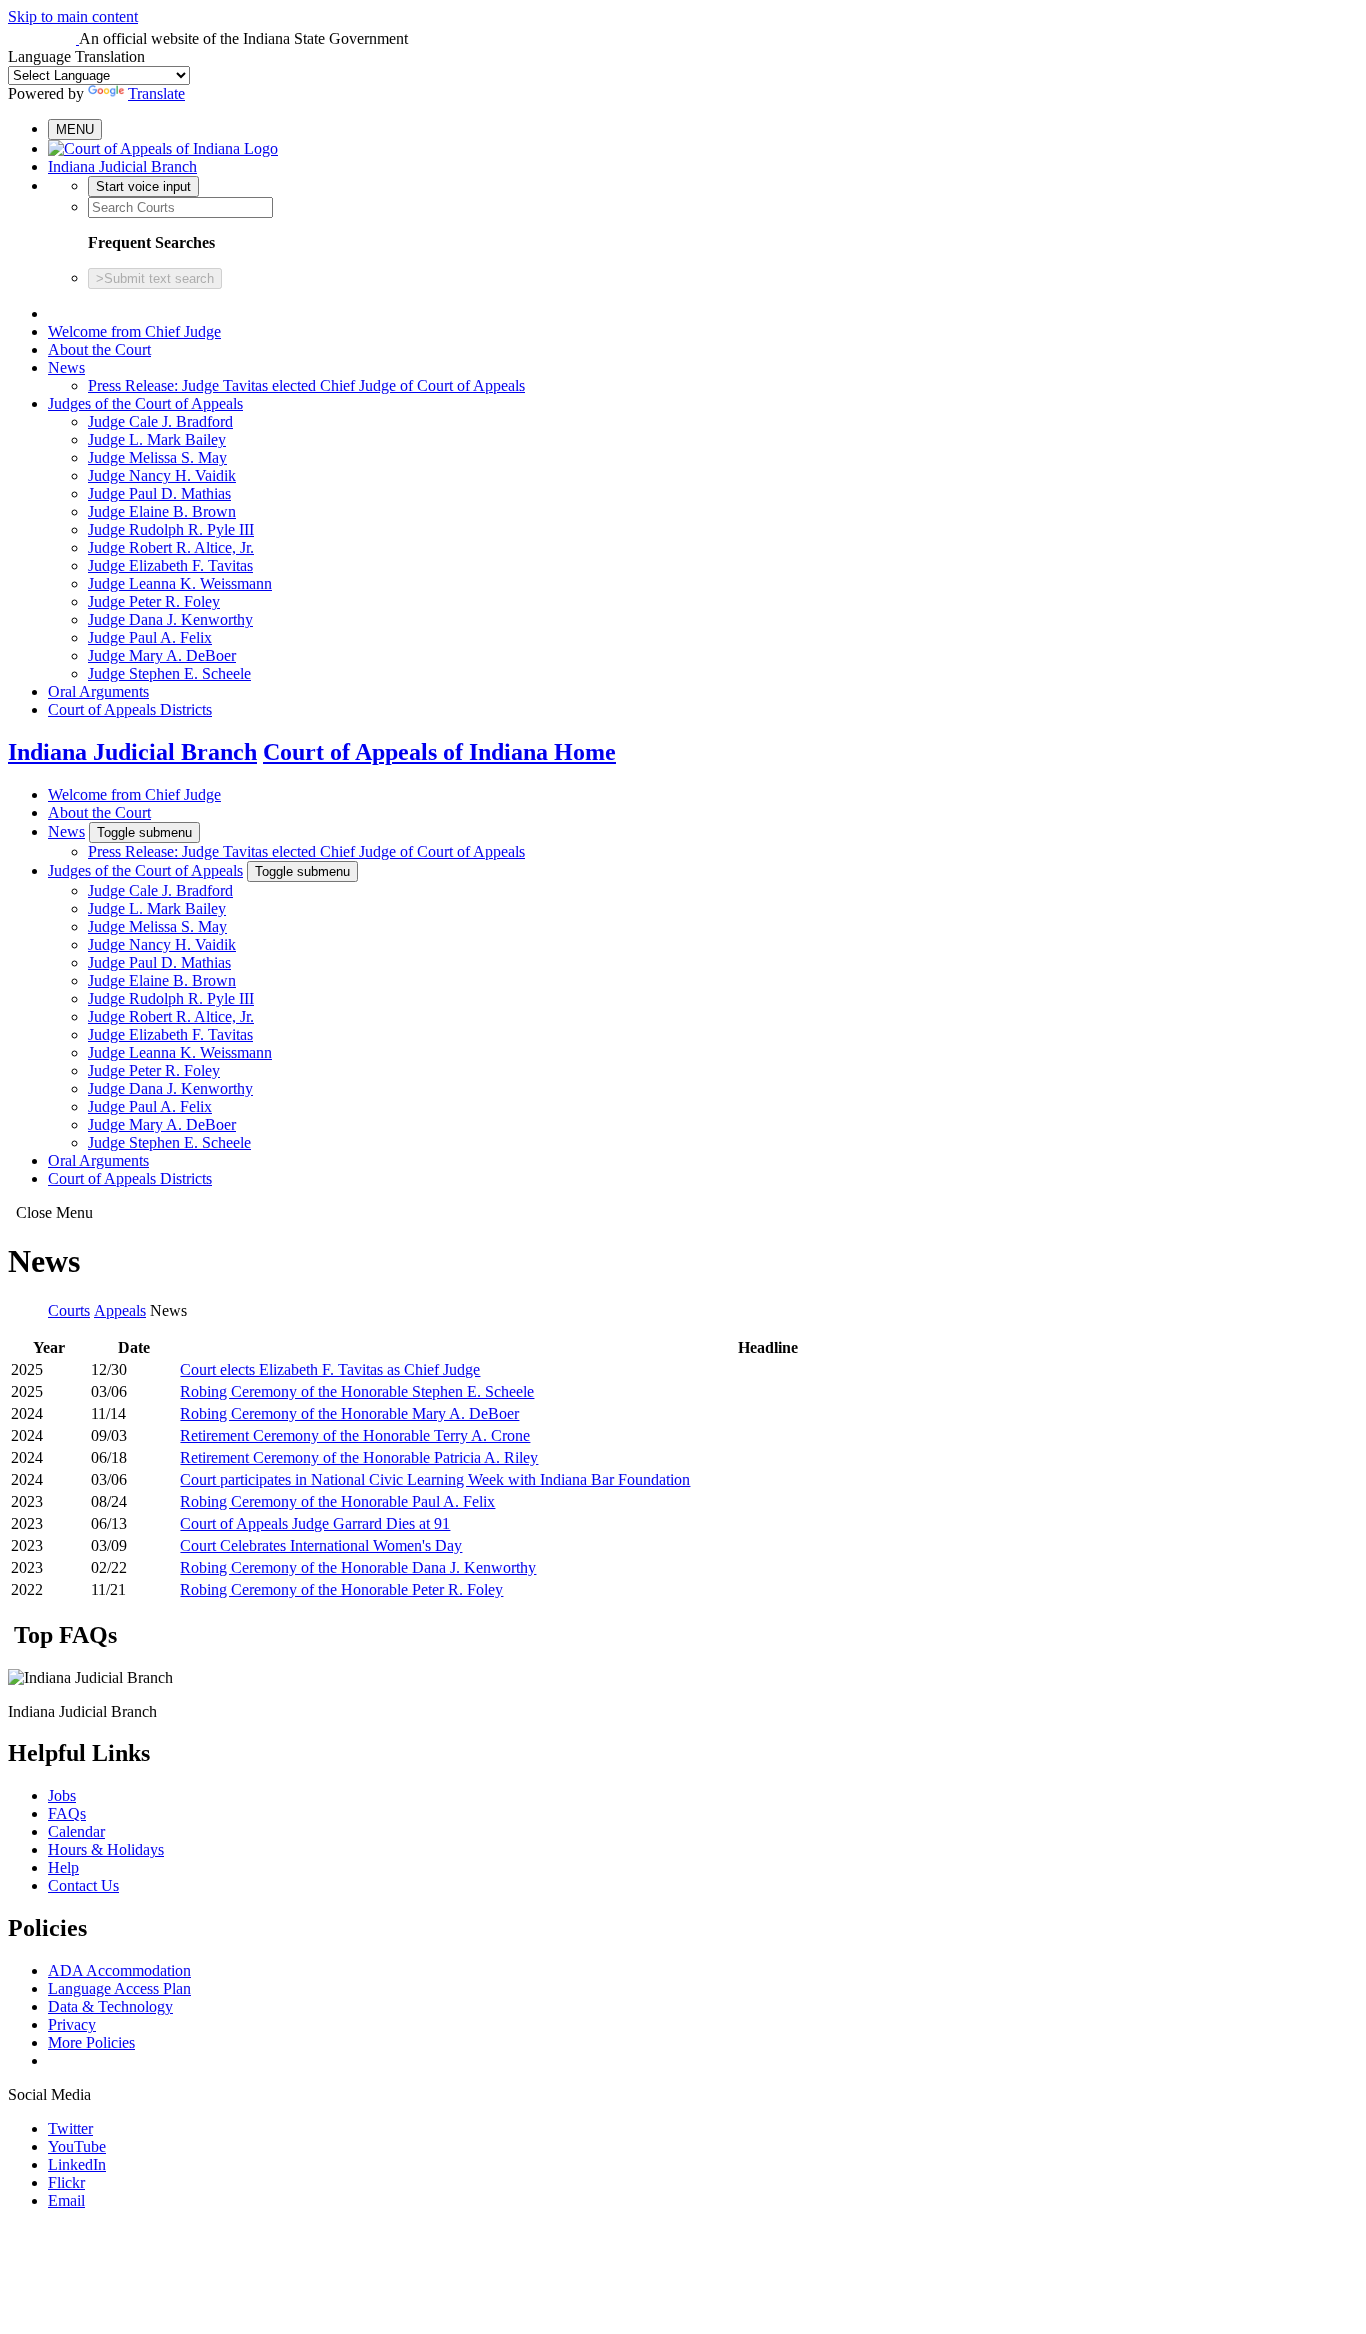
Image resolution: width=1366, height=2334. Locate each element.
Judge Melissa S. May (157, 457)
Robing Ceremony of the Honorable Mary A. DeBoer (349, 1413)
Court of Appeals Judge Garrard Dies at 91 (315, 1523)
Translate (156, 93)
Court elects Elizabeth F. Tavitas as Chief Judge (330, 1369)
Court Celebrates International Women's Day (321, 1545)
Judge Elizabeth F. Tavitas (170, 565)
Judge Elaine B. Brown (162, 511)
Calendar (76, 1831)
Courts (69, 1310)
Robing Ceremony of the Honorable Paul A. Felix (337, 1501)
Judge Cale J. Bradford (160, 421)
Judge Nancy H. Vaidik (162, 475)
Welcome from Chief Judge (134, 331)
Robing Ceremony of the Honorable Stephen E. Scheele (357, 1391)
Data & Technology (110, 2006)
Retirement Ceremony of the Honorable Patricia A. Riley (359, 1457)
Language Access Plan (119, 1988)
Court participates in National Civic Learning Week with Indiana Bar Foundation (435, 1479)
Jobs (62, 1795)
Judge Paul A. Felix (150, 637)
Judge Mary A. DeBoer (162, 655)
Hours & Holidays (106, 1849)
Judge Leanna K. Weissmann (180, 583)
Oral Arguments (98, 691)
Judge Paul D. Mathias (159, 493)
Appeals (120, 1310)
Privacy (72, 2024)
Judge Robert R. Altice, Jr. (171, 547)
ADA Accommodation (119, 1970)
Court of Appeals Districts (130, 709)
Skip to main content (73, 16)
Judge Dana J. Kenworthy (170, 619)
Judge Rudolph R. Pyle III (171, 529)
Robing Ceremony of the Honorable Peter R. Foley (341, 1589)
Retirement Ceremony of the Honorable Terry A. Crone (355, 1435)
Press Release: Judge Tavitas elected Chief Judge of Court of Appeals (306, 385)
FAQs (67, 1813)
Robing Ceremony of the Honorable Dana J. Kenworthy (358, 1567)
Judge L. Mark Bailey (157, 439)
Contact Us (83, 1885)
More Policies (91, 2042)
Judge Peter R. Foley (154, 601)
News (66, 367)
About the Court (99, 349)
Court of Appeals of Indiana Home (439, 752)
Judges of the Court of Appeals (145, 403)
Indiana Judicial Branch (122, 166)
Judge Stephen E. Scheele (169, 673)
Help (63, 1867)
